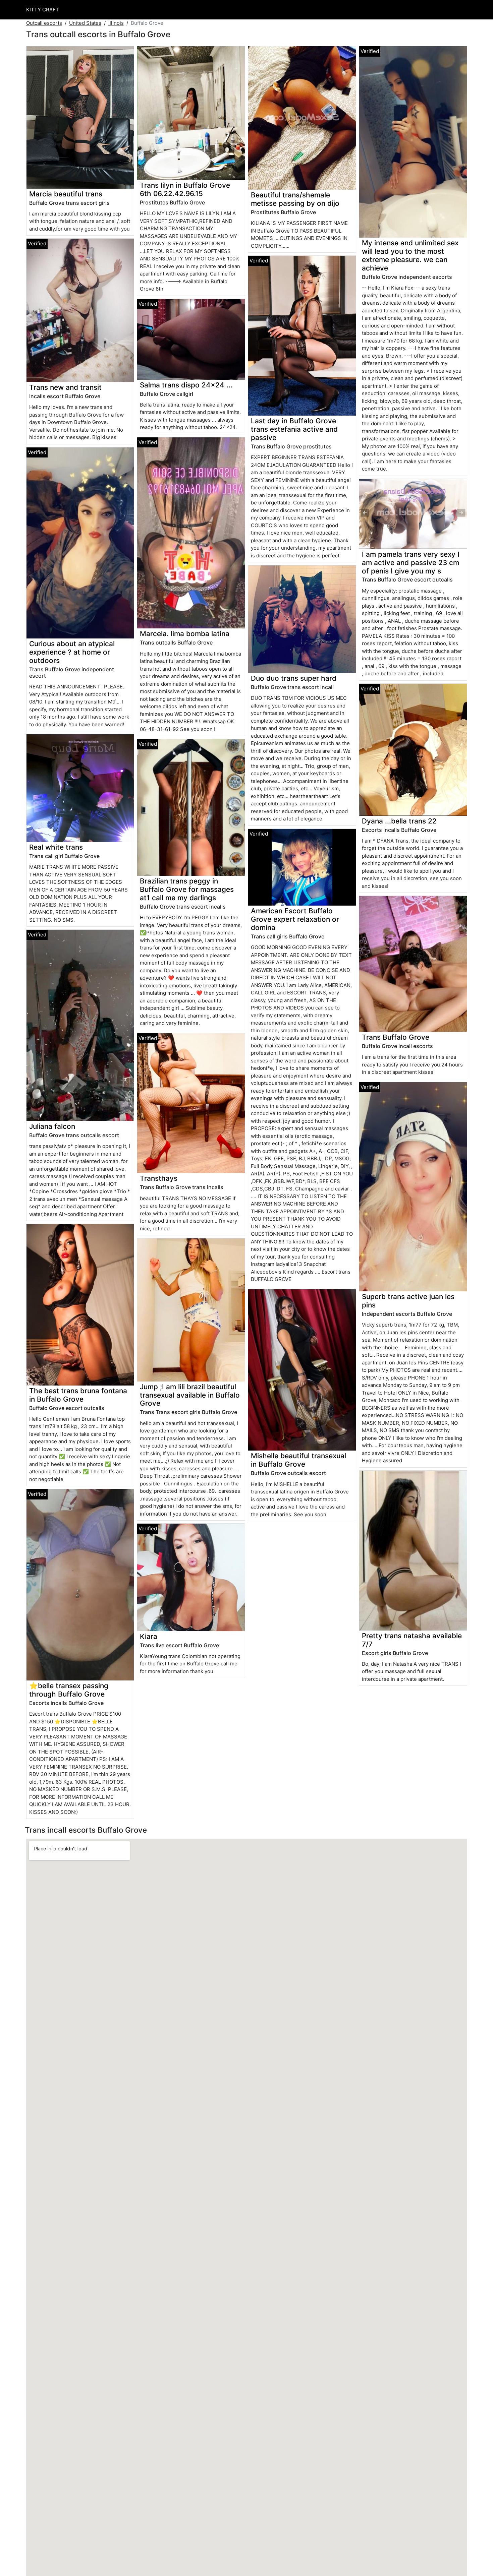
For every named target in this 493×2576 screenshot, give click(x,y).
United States (85, 23)
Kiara (149, 1636)
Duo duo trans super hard (294, 678)
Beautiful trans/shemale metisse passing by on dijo (295, 199)
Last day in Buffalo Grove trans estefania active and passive (294, 429)
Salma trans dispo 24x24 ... (186, 385)
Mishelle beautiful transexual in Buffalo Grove (298, 1460)
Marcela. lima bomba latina (185, 634)
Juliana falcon (52, 1126)
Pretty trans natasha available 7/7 (412, 1640)
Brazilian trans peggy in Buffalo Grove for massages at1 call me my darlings (187, 889)
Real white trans (56, 847)
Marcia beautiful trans (66, 194)
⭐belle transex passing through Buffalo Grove (69, 1690)
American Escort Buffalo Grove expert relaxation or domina (295, 919)
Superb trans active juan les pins (408, 1301)
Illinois (116, 23)
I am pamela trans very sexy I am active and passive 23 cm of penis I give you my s (411, 563)
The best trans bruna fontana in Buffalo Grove (78, 1395)
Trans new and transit (65, 387)
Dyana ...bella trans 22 (399, 821)
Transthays (159, 1178)
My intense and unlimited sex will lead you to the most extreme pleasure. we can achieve (410, 255)
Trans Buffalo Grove (396, 1037)
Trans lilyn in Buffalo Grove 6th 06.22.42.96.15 (185, 189)
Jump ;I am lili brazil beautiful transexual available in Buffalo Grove (190, 1395)
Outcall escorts (44, 23)
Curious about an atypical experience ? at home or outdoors (72, 652)
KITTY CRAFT (43, 10)
